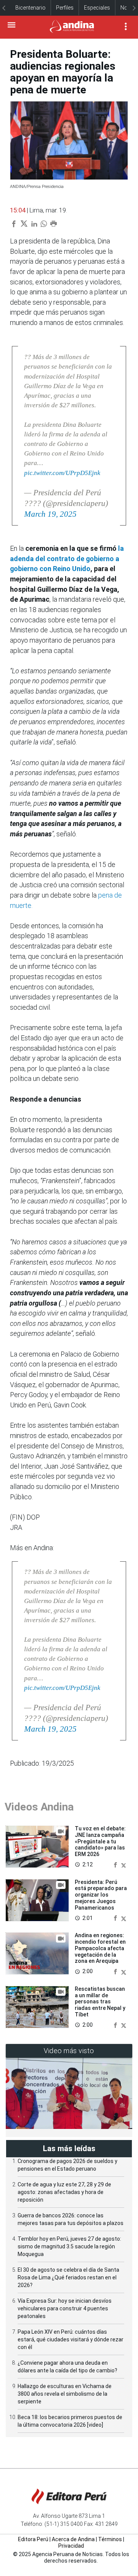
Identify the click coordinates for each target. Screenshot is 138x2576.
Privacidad (71, 2546)
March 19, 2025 (50, 514)
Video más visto (69, 2051)
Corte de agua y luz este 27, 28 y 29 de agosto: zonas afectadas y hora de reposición (64, 2192)
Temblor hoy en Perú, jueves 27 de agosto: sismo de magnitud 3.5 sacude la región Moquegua (69, 2246)
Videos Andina (39, 1807)
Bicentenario (30, 8)
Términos (110, 2539)
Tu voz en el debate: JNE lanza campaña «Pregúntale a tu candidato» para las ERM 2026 (100, 1841)
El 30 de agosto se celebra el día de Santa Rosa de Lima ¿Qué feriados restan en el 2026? (68, 2277)
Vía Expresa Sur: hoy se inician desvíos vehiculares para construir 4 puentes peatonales (65, 2308)
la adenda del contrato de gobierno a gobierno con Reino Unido (67, 559)
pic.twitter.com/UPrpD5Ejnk (62, 473)
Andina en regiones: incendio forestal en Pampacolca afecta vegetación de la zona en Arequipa (100, 1948)
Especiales (97, 8)
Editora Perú (33, 2539)
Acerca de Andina (73, 2539)
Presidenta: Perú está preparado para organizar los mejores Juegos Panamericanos (101, 1895)
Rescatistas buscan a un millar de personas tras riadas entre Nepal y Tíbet (100, 2002)
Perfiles (65, 8)
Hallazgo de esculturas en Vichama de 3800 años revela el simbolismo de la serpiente (65, 2394)
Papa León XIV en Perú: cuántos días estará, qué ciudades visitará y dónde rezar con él (71, 2339)
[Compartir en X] (124, 1864)
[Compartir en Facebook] (116, 1864)
